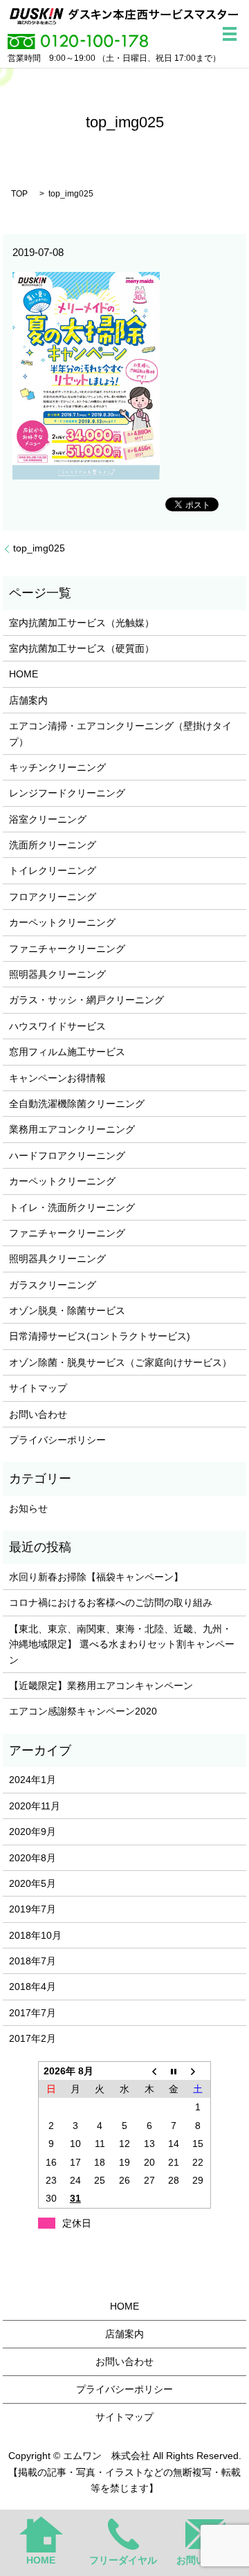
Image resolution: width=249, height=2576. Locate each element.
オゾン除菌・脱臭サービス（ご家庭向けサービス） (120, 1362)
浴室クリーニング (48, 819)
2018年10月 (35, 1935)
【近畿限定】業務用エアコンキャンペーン (101, 1686)
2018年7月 (33, 1961)
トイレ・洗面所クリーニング (72, 1207)
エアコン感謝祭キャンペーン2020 (83, 1711)
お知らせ (28, 1508)
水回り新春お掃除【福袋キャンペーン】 (96, 1577)
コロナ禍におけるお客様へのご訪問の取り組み (111, 1602)
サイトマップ (38, 1388)
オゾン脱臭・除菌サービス (67, 1310)
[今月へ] (174, 2071)
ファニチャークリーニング (67, 949)
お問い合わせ (38, 1414)
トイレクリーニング (53, 870)
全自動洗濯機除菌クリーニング (77, 1104)
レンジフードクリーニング (67, 793)
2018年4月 (33, 1986)
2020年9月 (33, 1831)
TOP (19, 194)
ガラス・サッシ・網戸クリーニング (86, 1000)
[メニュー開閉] (230, 34)
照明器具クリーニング (57, 974)
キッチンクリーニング (57, 767)
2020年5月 (33, 1883)
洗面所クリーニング (53, 845)
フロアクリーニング (53, 897)
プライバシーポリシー (57, 1440)
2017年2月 (33, 2038)
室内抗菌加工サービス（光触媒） (82, 623)
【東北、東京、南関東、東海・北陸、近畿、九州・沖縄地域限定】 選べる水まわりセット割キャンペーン (122, 1644)
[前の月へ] (149, 2071)
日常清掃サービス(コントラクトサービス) (100, 1336)
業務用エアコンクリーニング (72, 1129)
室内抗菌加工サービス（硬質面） (82, 648)
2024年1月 (33, 1780)
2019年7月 (33, 1909)
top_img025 (39, 548)
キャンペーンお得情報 (57, 1078)
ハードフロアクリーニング (67, 1155)
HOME (24, 674)
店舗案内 (28, 700)
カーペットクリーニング (62, 922)
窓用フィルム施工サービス (67, 1052)
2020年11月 (35, 1806)
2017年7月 (33, 2013)
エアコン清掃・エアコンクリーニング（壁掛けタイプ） (120, 733)
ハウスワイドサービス (57, 1026)
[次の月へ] (199, 2071)
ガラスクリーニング (53, 1285)
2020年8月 (33, 1858)
